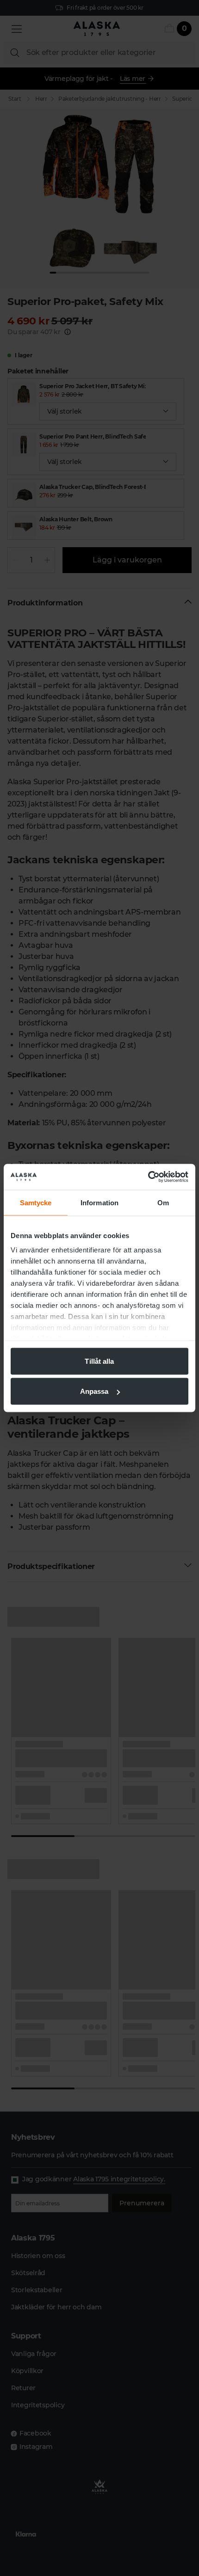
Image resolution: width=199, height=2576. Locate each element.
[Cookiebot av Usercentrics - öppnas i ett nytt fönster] (148, 1177)
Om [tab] (163, 1202)
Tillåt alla (99, 1361)
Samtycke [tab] (36, 1202)
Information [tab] (99, 1202)
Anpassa (94, 1391)
